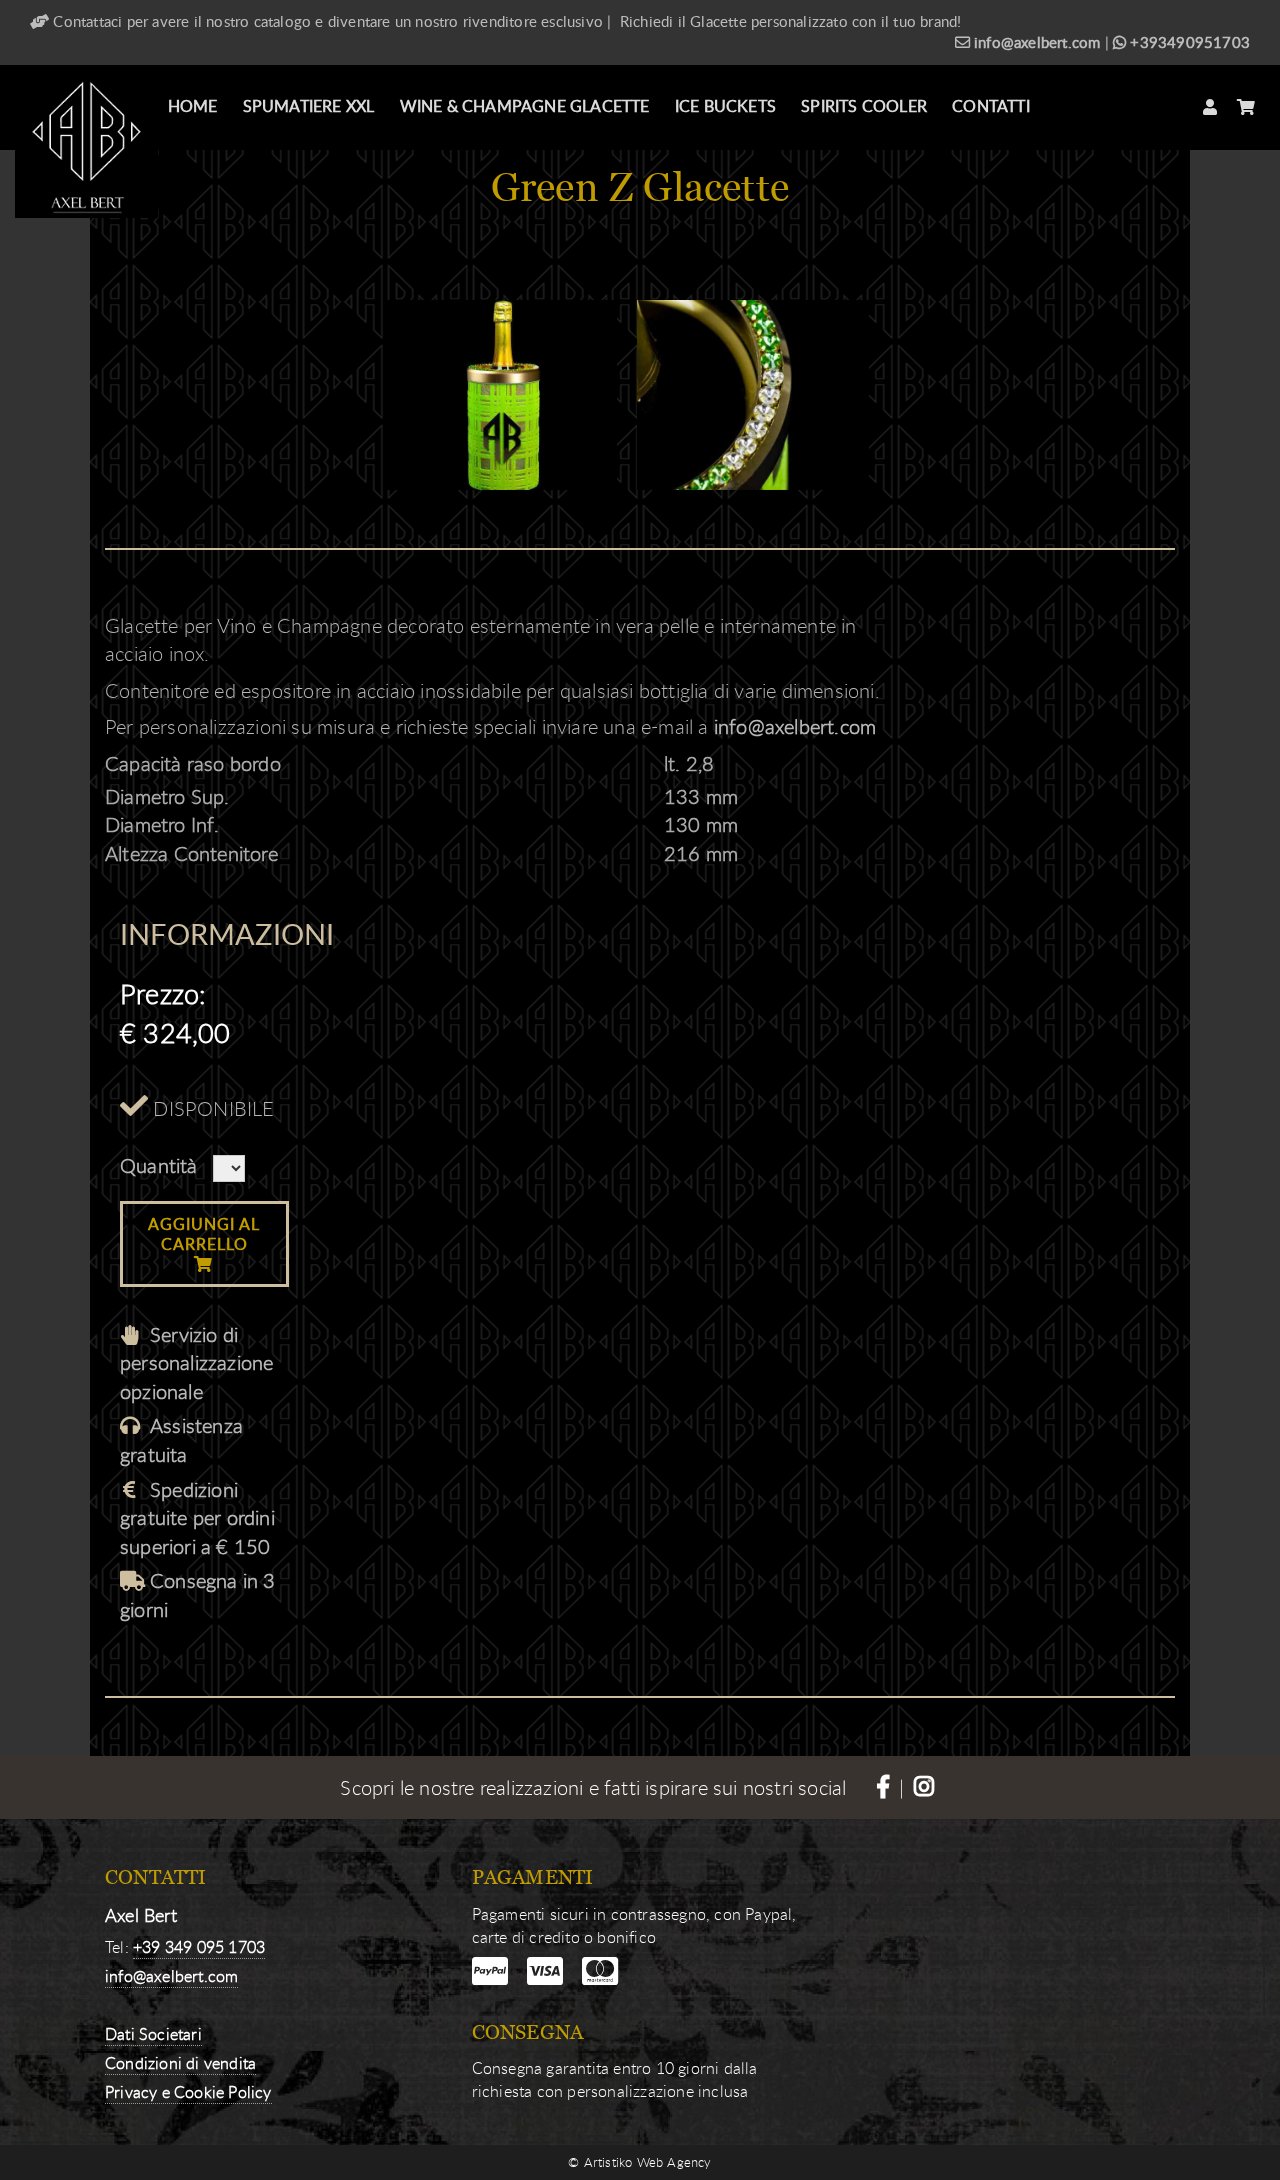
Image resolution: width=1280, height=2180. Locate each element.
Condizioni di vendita (180, 2063)
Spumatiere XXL (309, 106)
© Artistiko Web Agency (639, 2162)
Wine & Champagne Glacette (525, 106)
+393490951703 (1188, 42)
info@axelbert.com (1035, 42)
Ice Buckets (725, 106)
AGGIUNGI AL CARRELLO (204, 1234)
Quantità (159, 1165)
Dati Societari (153, 2034)
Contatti (991, 106)
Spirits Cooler (864, 106)
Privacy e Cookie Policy (188, 2092)
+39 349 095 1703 (199, 1947)
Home (193, 106)
